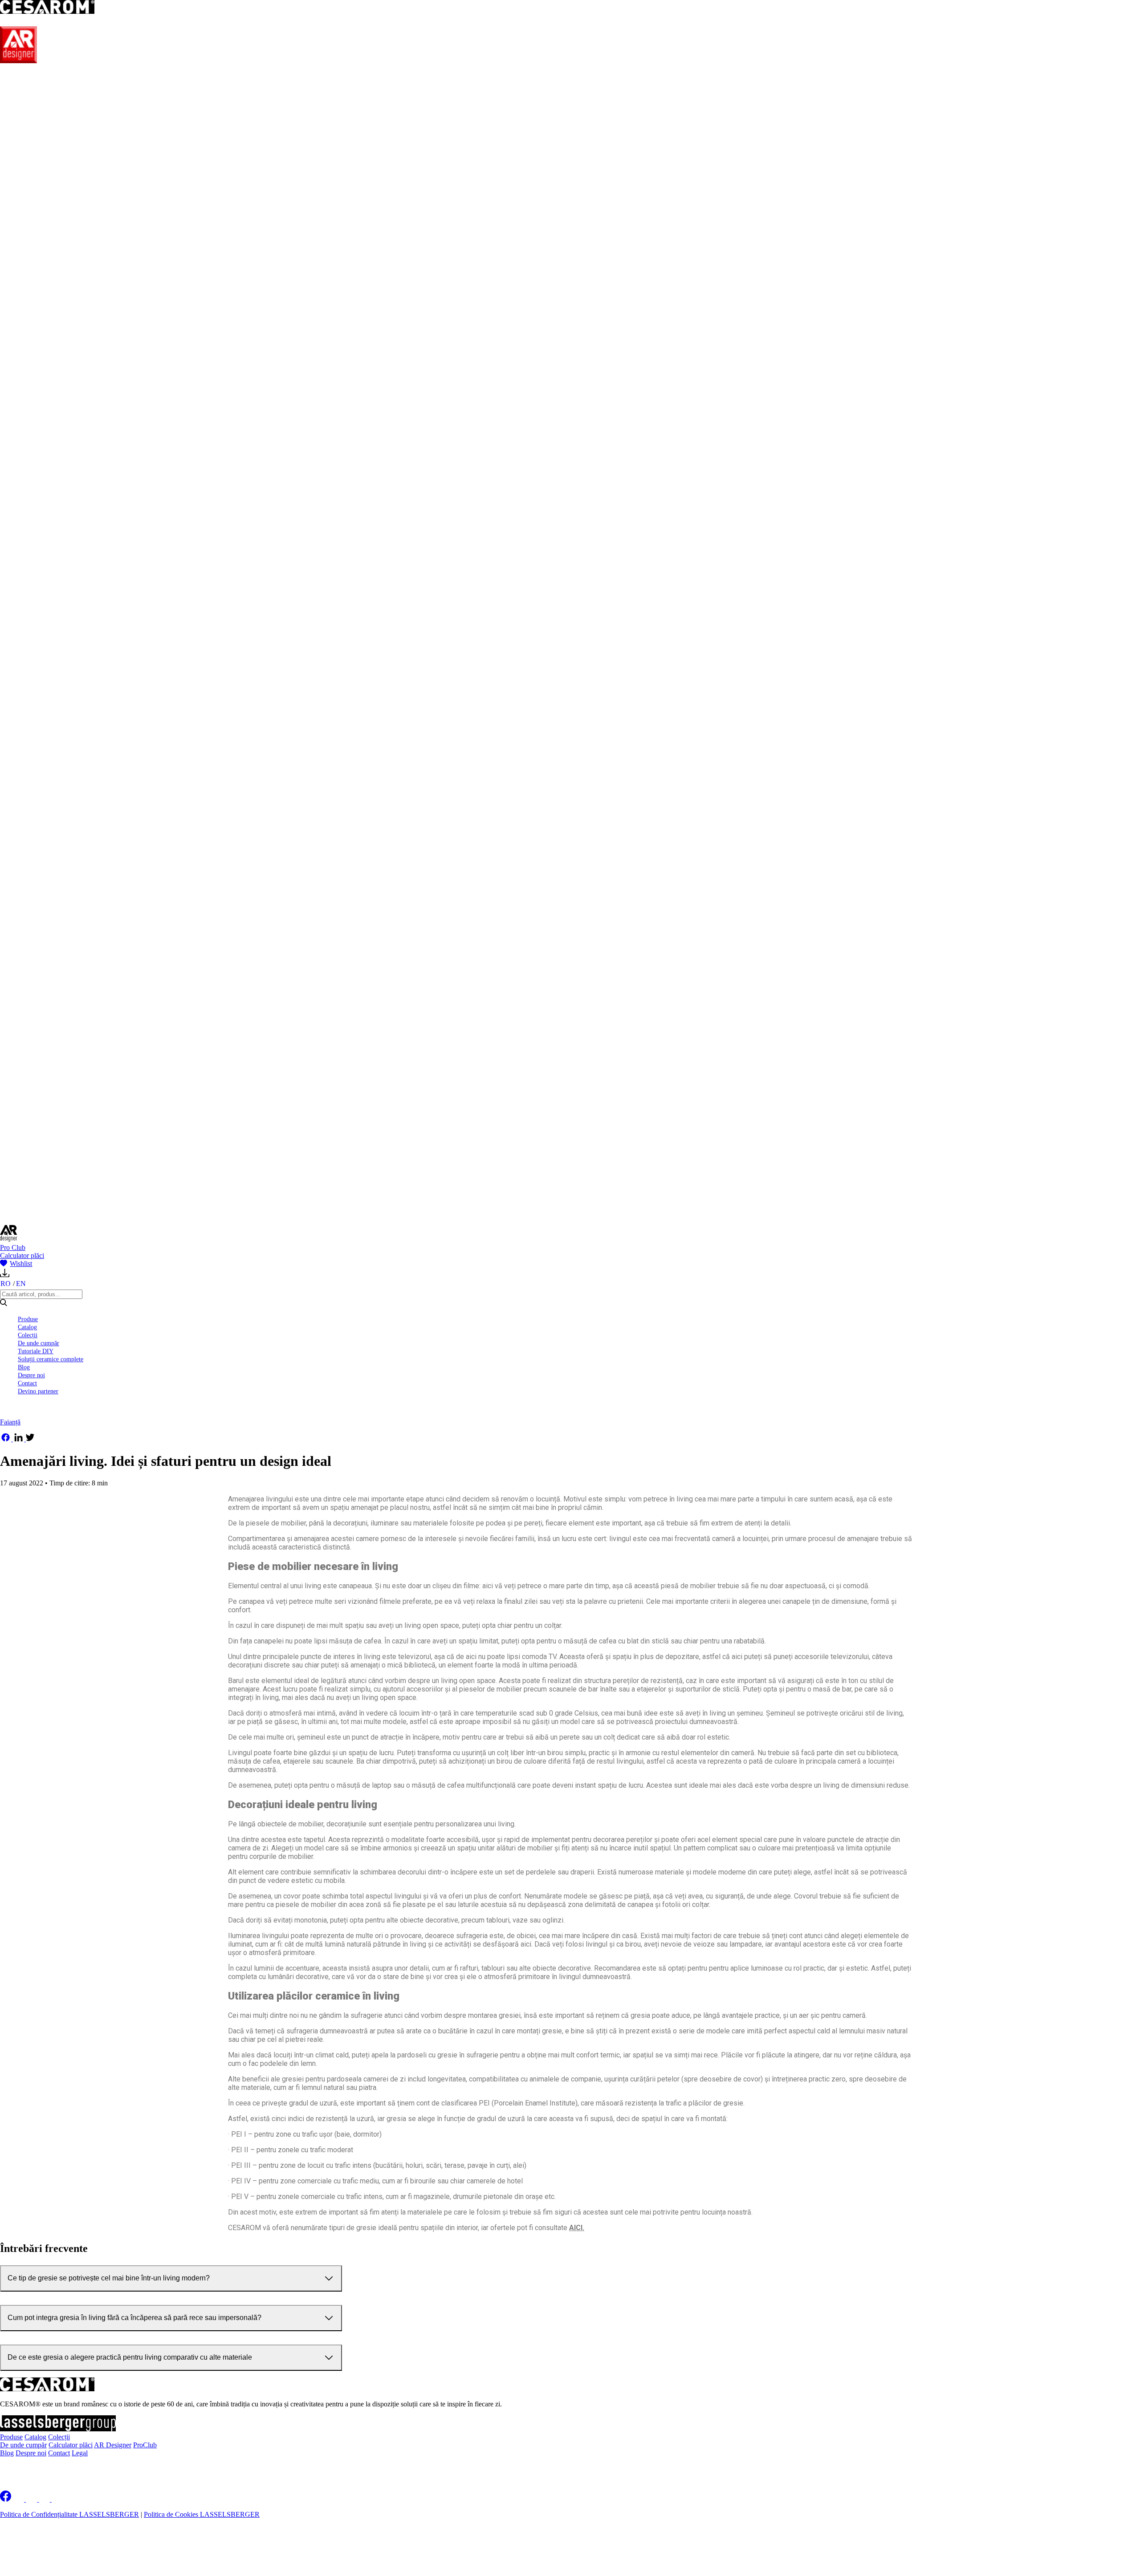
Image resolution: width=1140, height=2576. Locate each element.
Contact (27, 1383)
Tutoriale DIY (36, 1351)
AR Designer (113, 2445)
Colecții (28, 1335)
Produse (28, 1319)
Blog (24, 1367)
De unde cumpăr (39, 1343)
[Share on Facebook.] (6, 1439)
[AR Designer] (18, 61)
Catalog (27, 1327)
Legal (80, 2453)
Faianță (10, 1422)
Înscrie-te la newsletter (58, 2468)
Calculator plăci (22, 1256)
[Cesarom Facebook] (6, 2499)
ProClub (145, 2445)
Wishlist (21, 1264)
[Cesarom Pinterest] (45, 2499)
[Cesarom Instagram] (32, 2499)
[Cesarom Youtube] (58, 2499)
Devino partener (38, 1391)
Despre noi (31, 1375)
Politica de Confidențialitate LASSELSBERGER (69, 2514)
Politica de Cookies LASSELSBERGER (202, 2514)
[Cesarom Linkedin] (19, 2499)
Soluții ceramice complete (51, 1359)
